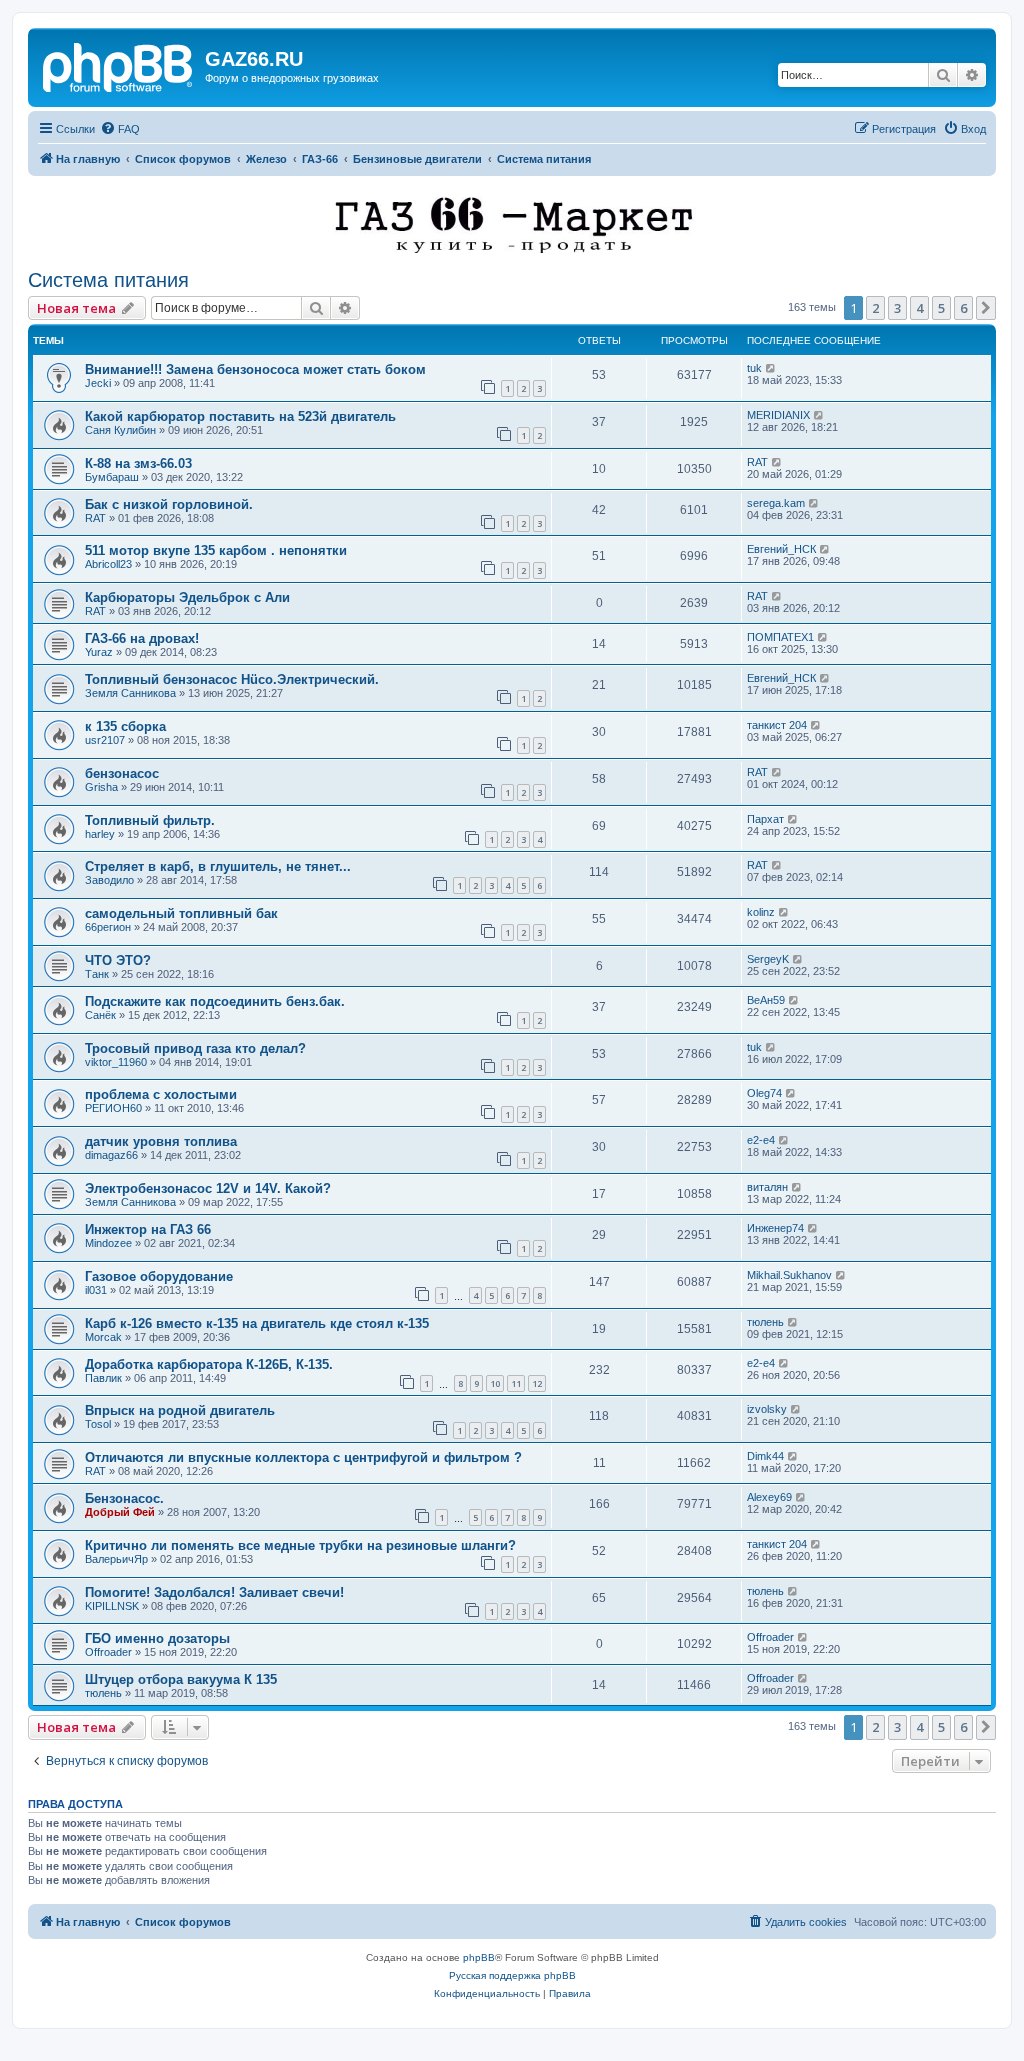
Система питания (108, 280)
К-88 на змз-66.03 (138, 463)
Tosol (98, 1424)
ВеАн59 (766, 1000)
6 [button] (963, 308)
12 (537, 1383)
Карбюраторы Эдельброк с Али (187, 597)
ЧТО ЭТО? (118, 960)
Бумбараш (112, 477)
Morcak (103, 1337)
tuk (754, 368)
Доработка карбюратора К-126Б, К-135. (209, 1364)
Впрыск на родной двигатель (180, 1410)
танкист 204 (777, 725)
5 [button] (941, 308)
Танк (97, 974)
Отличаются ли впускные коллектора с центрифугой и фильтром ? (303, 1457)
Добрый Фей (120, 1512)
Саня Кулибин (120, 430)
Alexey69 (769, 1497)
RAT (757, 462)
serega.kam (776, 503)
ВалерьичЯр (116, 1559)
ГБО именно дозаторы (157, 1638)
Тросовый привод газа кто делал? (195, 1048)
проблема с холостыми (161, 1094)
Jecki (98, 383)
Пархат (765, 819)
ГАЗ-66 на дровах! (142, 638)
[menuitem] (120, 129)
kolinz (761, 912)
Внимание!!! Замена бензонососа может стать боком (255, 369)
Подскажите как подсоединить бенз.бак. (215, 1001)
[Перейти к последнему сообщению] (771, 368)
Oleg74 (764, 1093)
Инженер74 (775, 1228)
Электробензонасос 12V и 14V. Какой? (208, 1188)
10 (495, 1383)
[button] (986, 308)
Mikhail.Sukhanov (789, 1275)
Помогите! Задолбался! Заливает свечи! (214, 1592)
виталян (767, 1187)
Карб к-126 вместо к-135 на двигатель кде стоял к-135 (257, 1323)
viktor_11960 (116, 1062)
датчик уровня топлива (161, 1141)
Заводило (109, 880)
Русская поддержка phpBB (512, 1975)
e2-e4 (761, 1140)
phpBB (479, 1957)
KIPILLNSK (112, 1606)
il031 (96, 1290)
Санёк (100, 1015)
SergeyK (768, 959)
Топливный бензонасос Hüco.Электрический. (232, 679)
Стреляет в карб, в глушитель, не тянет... (218, 866)
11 (516, 1383)
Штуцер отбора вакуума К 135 (181, 1679)
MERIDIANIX (778, 415)
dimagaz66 (111, 1155)
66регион (108, 927)
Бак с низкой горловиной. (169, 504)
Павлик (103, 1378)
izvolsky (767, 1409)
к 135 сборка (125, 726)
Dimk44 (765, 1456)
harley (100, 834)
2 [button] (875, 308)
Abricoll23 (108, 564)
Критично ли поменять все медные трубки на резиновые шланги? (300, 1545)
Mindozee (108, 1243)
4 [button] (919, 308)
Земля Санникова (130, 693)
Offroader (108, 1652)
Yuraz (99, 652)
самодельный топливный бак (181, 913)
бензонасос (122, 773)
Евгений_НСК (781, 549)
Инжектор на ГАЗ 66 (148, 1229)
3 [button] (897, 308)
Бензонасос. (124, 1498)
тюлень (765, 1322)
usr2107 (105, 740)
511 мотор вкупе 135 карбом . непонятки (216, 550)
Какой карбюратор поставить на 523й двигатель (240, 416)
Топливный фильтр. (150, 820)
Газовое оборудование (159, 1276)
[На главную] (119, 65)
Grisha (101, 787)
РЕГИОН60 (113, 1108)
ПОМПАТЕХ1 (780, 637)
